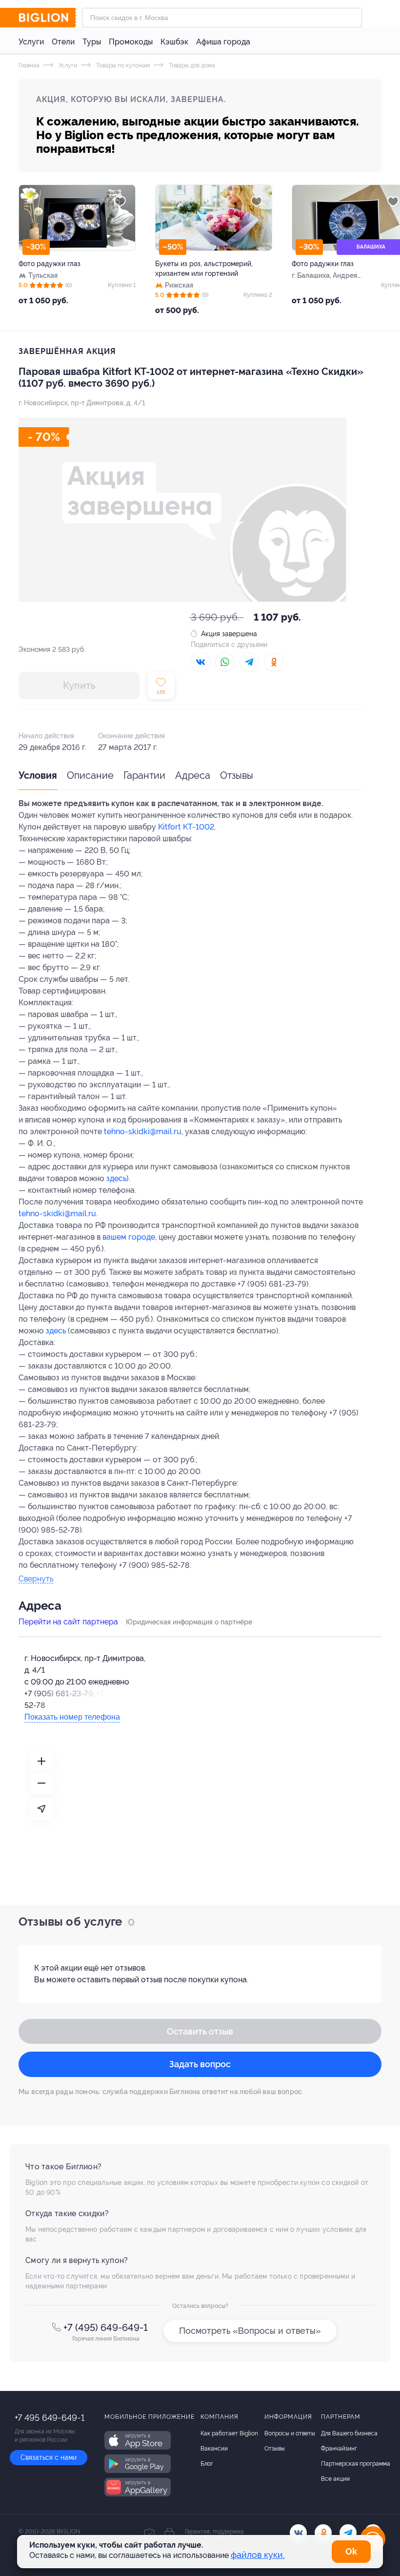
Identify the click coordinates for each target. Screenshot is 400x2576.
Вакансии (214, 2449)
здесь (116, 1178)
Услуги (31, 42)
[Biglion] (47, 18)
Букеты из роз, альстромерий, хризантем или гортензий (204, 269)
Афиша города (223, 42)
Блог (207, 2464)
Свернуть (36, 1579)
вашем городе (129, 1237)
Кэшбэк (174, 42)
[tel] (348, 2533)
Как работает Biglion (229, 2433)
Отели (63, 42)
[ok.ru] (323, 2533)
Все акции (335, 2479)
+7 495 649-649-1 (50, 2418)
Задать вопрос (200, 2064)
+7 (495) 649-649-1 (106, 2327)
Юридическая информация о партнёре (189, 1622)
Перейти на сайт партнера (68, 1622)
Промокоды (131, 42)
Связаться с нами (49, 2457)
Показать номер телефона (72, 1717)
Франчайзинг (339, 2449)
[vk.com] (298, 2533)
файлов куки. (258, 2555)
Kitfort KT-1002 (186, 827)
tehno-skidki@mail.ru (143, 1132)
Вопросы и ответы (290, 2433)
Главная (29, 65)
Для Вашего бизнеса (349, 2433)
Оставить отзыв (200, 2031)
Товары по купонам (122, 65)
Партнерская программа (356, 2464)
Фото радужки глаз (50, 264)
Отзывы (237, 775)
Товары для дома (191, 65)
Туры (92, 42)
